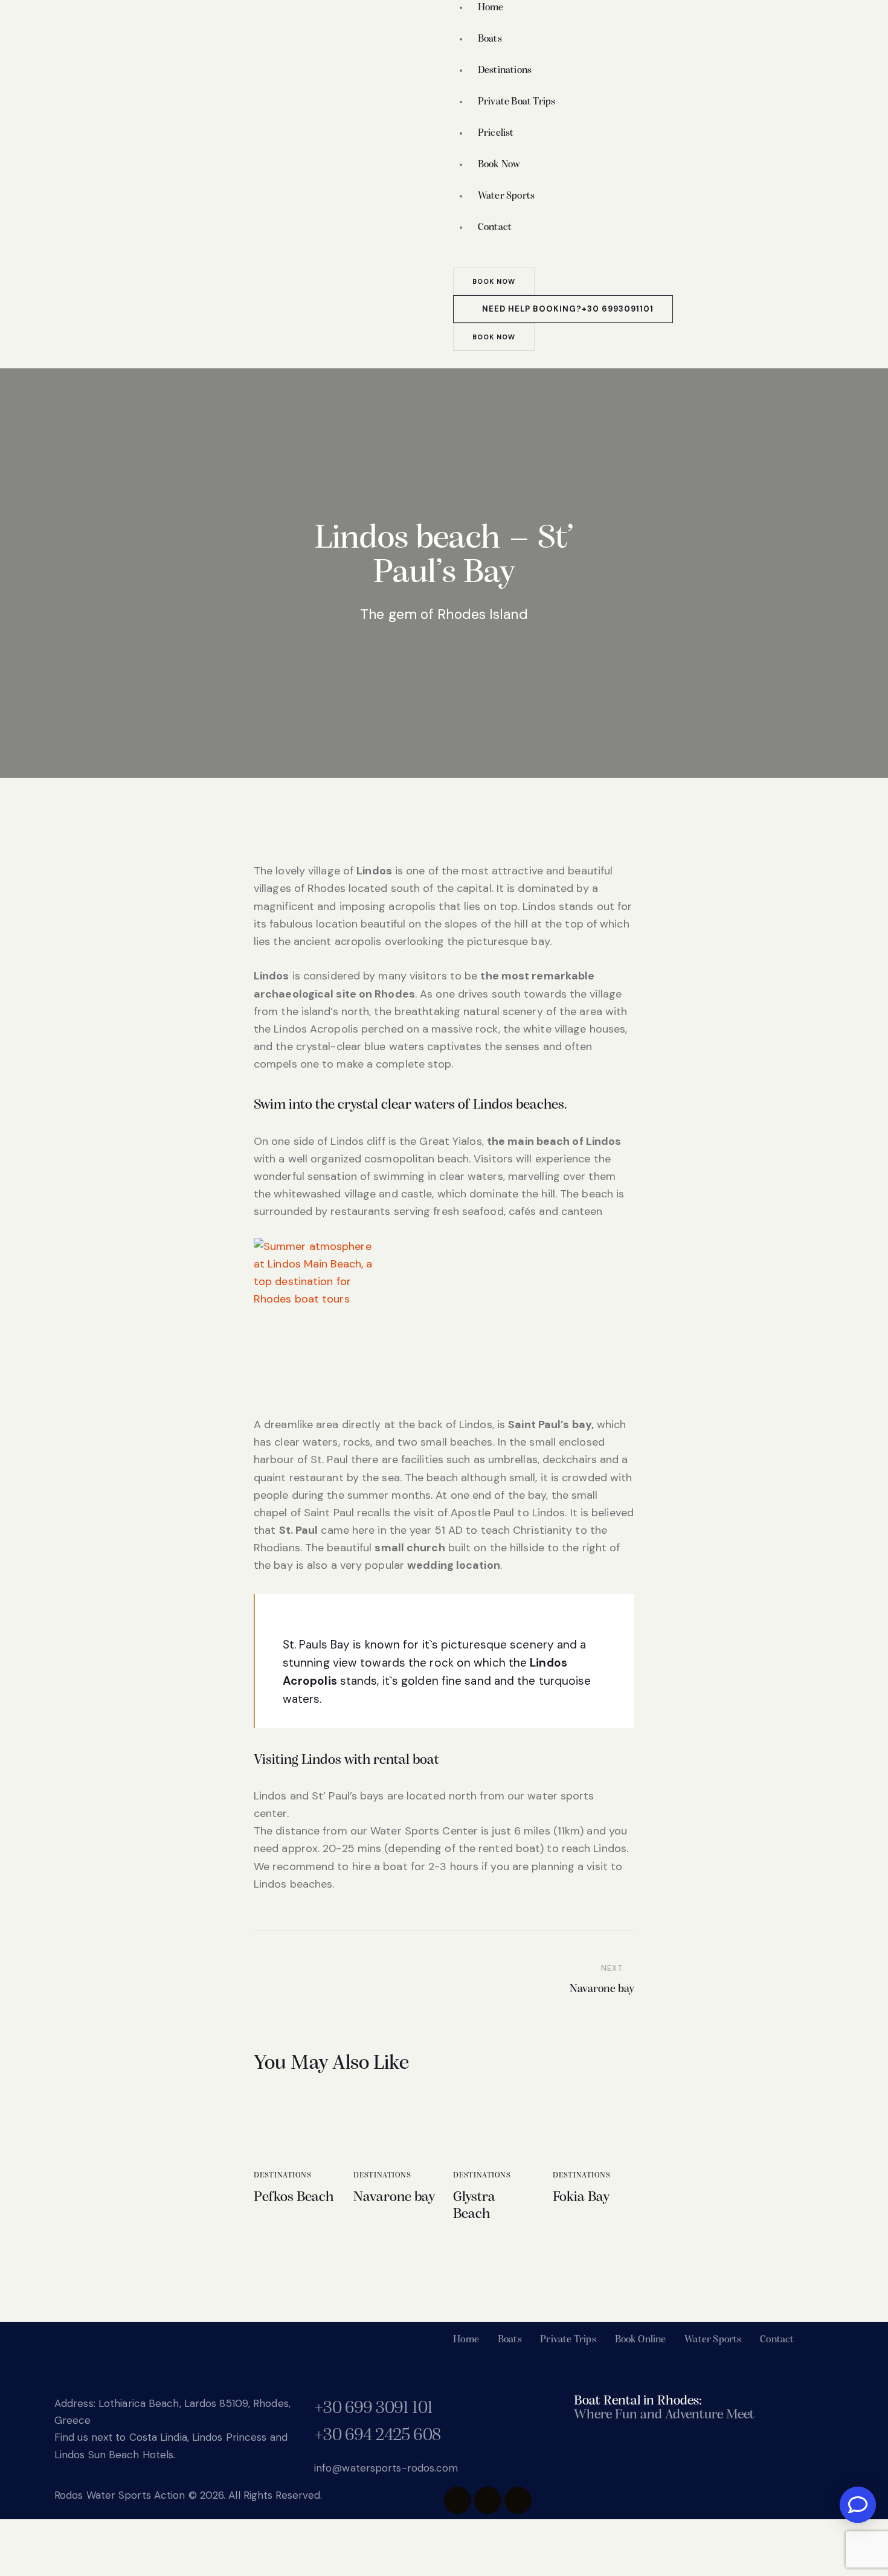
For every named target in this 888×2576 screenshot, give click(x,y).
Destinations (283, 2175)
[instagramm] (488, 2500)
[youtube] (518, 2500)
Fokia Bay (581, 2197)
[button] (457, 359)
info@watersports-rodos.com (386, 2468)
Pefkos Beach (294, 2197)
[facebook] (458, 2500)
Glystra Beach (474, 2206)
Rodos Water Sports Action (120, 2495)
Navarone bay (394, 2197)
